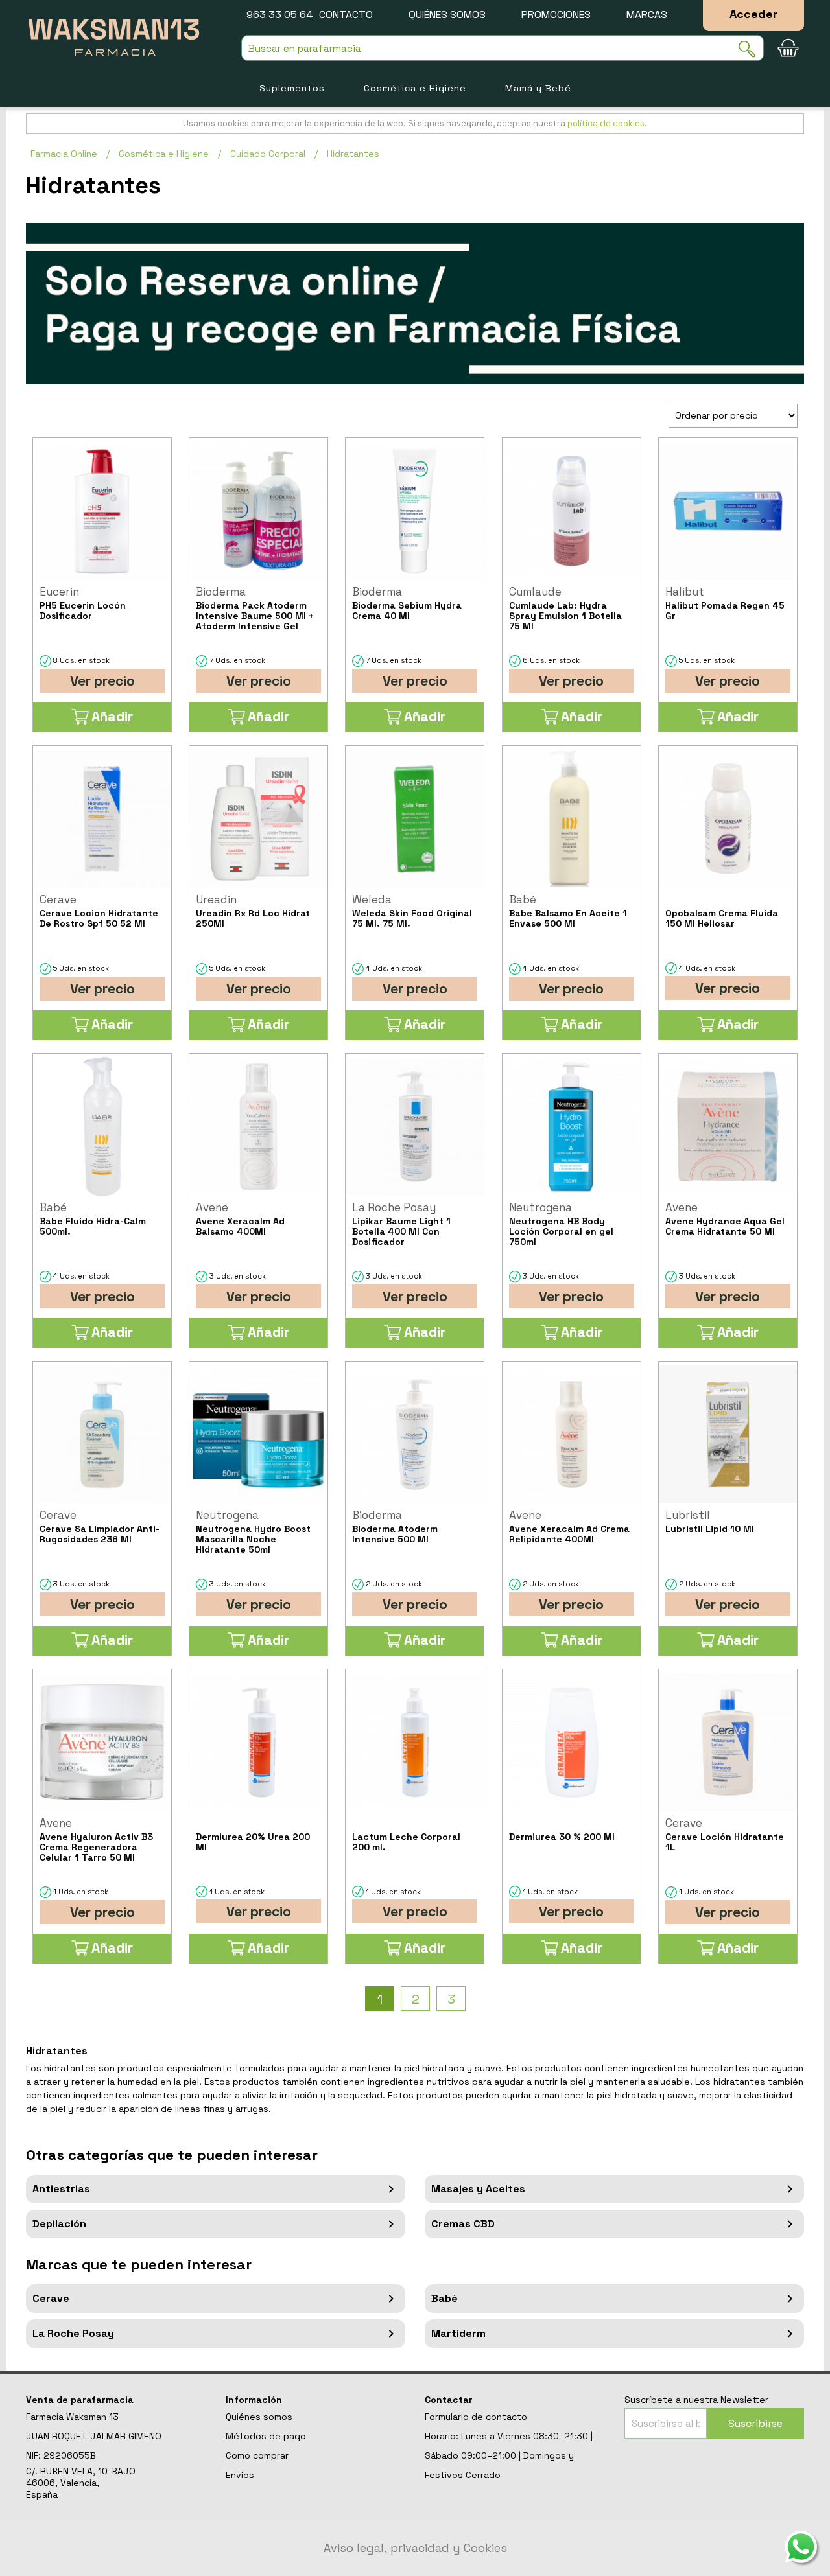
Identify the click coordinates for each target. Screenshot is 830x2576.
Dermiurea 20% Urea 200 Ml (253, 1842)
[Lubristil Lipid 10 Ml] (728, 1434)
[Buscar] (751, 49)
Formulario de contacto (476, 2417)
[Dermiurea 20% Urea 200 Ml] (258, 1742)
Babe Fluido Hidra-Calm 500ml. (93, 1226)
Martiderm (458, 2333)
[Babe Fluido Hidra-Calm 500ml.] (102, 1127)
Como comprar (257, 2455)
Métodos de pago (266, 2436)
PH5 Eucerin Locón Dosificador (83, 610)
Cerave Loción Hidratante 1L (725, 1842)
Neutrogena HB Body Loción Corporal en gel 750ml (561, 1231)
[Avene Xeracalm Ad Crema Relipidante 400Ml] (572, 1434)
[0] (788, 48)
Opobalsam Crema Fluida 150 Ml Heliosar (722, 918)
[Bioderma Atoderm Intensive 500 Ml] (415, 1434)
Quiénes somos (447, 15)
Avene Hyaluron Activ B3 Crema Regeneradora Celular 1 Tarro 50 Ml (96, 1847)
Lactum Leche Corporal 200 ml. (406, 1842)
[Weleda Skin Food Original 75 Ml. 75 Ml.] (415, 819)
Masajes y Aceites (478, 2189)
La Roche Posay (73, 2333)
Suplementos (292, 88)
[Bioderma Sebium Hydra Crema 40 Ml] (415, 511)
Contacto (346, 15)
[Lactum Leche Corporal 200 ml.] (415, 1742)
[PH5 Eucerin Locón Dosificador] (102, 511)
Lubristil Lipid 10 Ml (710, 1529)
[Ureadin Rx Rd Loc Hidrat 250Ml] (258, 819)
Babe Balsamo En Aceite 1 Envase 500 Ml (568, 918)
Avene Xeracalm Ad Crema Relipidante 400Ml (569, 1534)
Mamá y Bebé (538, 88)
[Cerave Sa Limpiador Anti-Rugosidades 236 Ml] (102, 1434)
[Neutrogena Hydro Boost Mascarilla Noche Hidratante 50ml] (258, 1434)
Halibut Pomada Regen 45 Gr (725, 610)
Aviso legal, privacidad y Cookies (415, 2548)
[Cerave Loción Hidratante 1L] (728, 1742)
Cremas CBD (463, 2224)
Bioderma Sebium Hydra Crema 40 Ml (407, 610)
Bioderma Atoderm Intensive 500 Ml (395, 1534)
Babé (445, 2298)
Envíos (240, 2475)
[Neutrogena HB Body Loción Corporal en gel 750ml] (572, 1127)
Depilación (59, 2224)
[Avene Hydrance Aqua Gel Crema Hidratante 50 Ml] (728, 1127)
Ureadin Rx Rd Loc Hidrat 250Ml (253, 918)
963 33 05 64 (279, 15)
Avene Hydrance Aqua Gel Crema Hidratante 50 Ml (725, 1226)
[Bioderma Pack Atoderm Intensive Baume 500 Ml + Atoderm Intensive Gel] (258, 511)
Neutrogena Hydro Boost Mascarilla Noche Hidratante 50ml (253, 1539)
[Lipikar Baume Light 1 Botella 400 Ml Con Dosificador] (415, 1127)
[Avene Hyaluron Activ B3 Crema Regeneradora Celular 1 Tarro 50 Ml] (102, 1742)
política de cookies (606, 123)
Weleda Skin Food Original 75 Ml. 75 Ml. (412, 918)
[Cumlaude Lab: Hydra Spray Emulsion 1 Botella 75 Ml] (572, 511)
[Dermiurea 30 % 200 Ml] (572, 1742)
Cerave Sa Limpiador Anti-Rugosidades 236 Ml (100, 1534)
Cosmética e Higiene (415, 88)
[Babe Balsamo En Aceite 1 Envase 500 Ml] (572, 819)
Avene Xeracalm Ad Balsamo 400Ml (240, 1226)
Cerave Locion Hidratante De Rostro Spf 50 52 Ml (99, 918)
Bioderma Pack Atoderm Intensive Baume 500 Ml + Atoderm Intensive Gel (255, 616)
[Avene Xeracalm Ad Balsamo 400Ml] (258, 1127)
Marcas (647, 15)
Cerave (51, 2298)
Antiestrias (61, 2189)
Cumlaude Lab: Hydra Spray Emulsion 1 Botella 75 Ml (565, 616)
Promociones (556, 15)
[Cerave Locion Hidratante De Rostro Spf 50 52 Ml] (102, 819)
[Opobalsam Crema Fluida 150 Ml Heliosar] (728, 819)
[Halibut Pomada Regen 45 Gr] (728, 511)
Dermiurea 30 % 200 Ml (562, 1837)
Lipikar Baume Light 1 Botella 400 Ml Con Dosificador (401, 1231)
